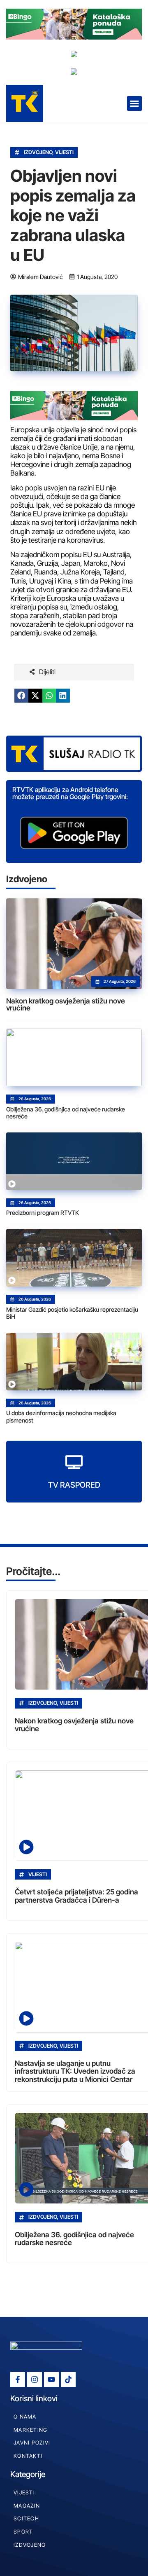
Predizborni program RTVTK (43, 1213)
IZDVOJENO (38, 152)
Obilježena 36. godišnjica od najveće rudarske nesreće (74, 2238)
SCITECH (26, 2519)
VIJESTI (64, 152)
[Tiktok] (68, 2379)
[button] (134, 103)
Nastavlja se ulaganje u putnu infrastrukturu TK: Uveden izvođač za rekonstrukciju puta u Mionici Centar (75, 2071)
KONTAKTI (28, 2456)
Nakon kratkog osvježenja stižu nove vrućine (66, 1004)
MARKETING (31, 2430)
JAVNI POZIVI (32, 2443)
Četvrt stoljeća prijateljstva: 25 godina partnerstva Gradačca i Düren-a (76, 1896)
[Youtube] (51, 2379)
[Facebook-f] (18, 2379)
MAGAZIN (27, 2506)
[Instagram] (35, 2379)
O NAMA (25, 2417)
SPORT (23, 2532)
